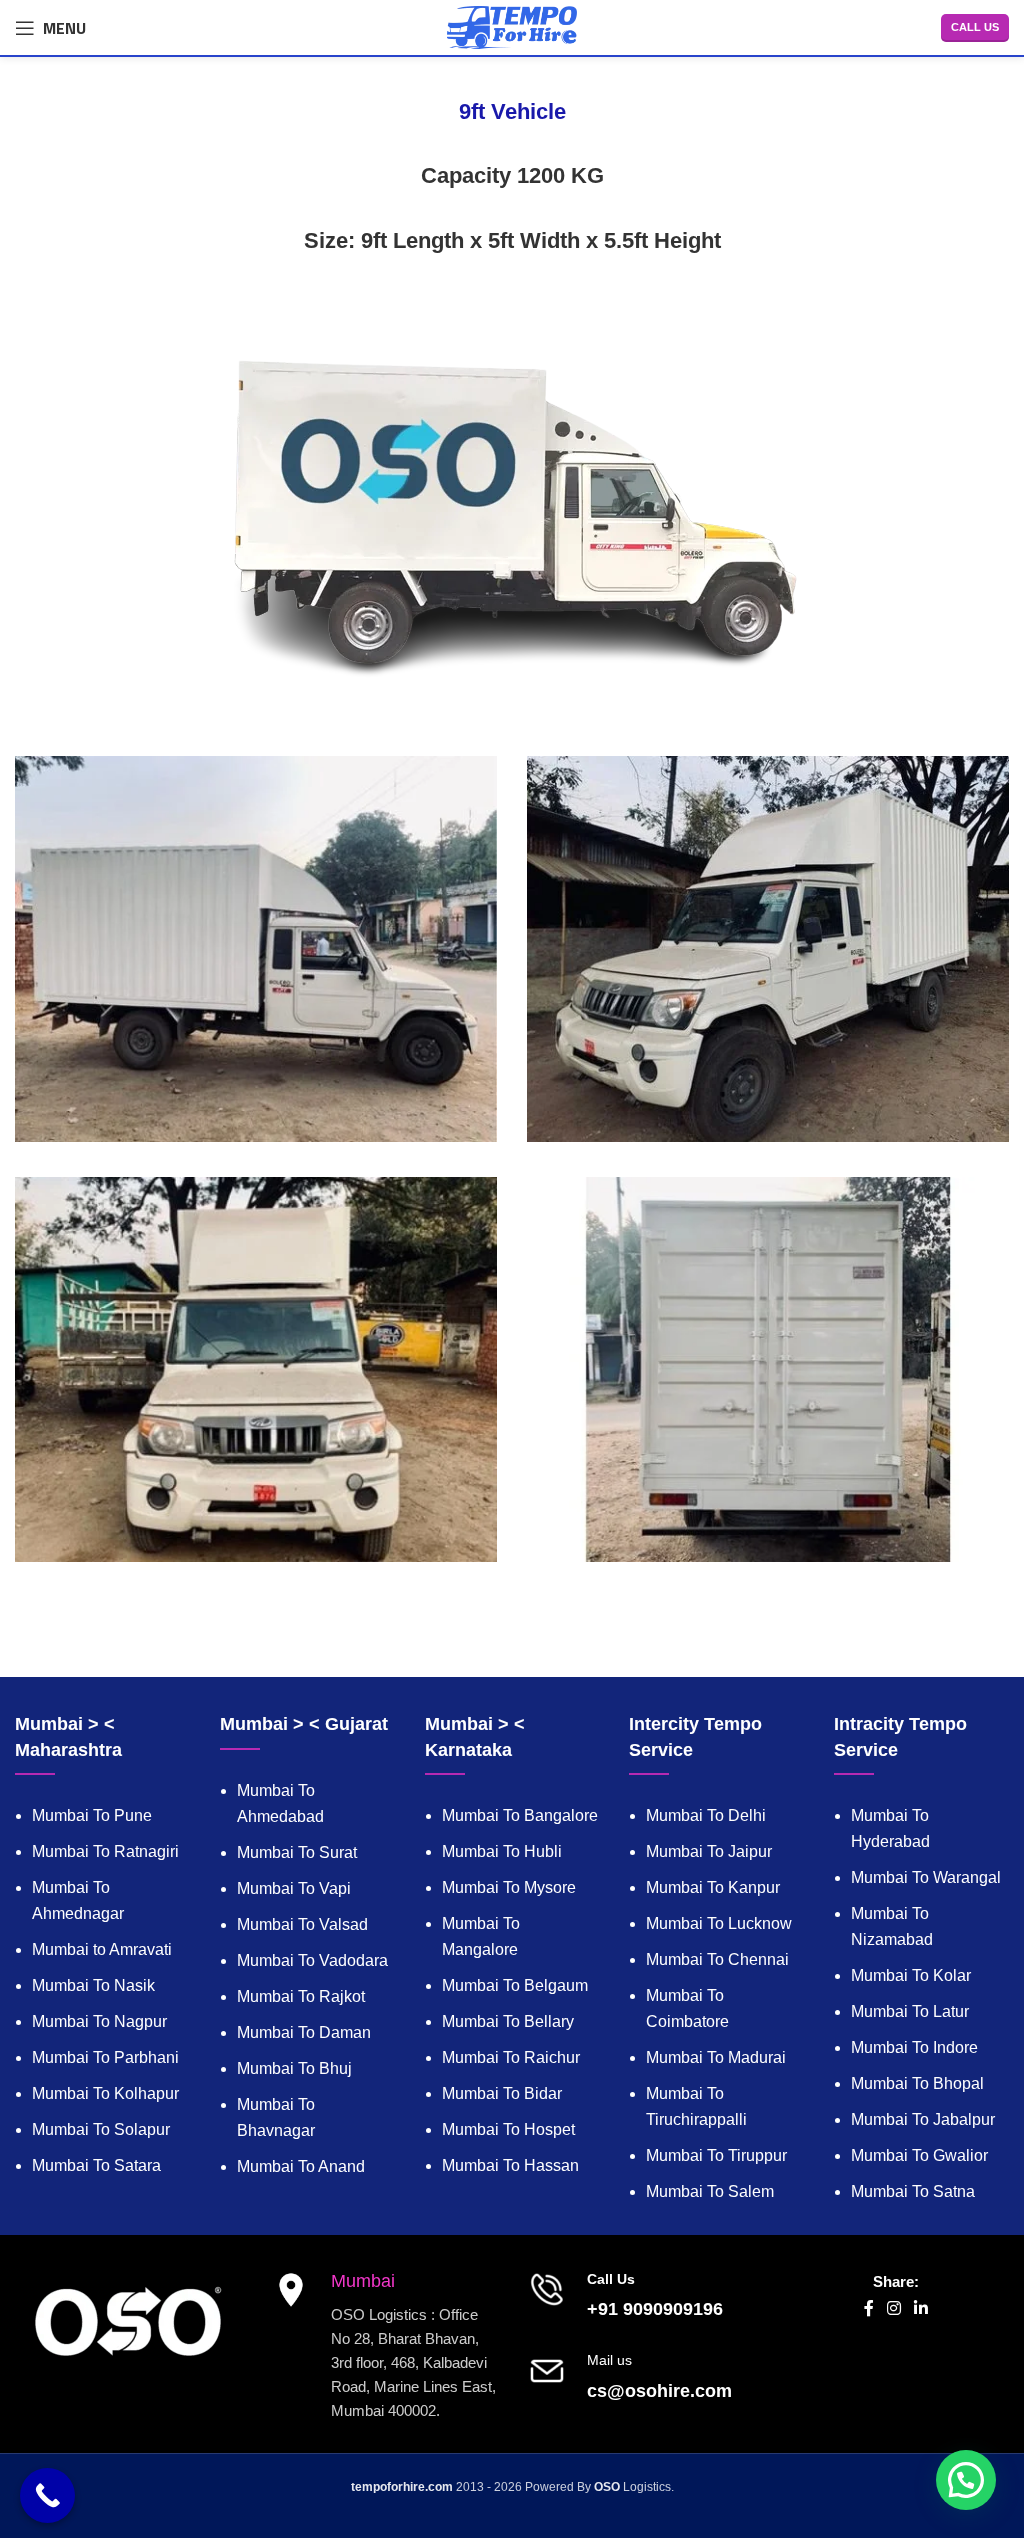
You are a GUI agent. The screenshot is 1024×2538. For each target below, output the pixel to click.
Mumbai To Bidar (502, 2093)
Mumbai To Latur (910, 2011)
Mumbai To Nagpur (99, 2021)
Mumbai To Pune (92, 1815)
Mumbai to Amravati (102, 1949)
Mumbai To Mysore (509, 1887)
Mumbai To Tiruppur (716, 2155)
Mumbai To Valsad (302, 1924)
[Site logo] (512, 25)
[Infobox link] (640, 2296)
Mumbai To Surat (297, 1852)
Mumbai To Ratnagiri (105, 1851)
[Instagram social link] (893, 2309)
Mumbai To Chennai (717, 1959)
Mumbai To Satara (96, 2165)
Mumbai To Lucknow (719, 1923)
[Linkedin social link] (921, 2309)
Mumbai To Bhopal (917, 2083)
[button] (966, 2480)
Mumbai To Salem (710, 2191)
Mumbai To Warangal (926, 1877)
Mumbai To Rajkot (301, 1996)
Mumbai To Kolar (911, 1975)
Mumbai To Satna (913, 2191)
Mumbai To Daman (304, 2032)
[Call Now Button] (47, 2495)
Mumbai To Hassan (510, 2165)
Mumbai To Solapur (101, 2129)
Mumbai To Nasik (93, 1985)
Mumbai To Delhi (706, 1815)
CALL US (975, 27)
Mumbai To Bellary (508, 2021)
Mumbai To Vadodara (312, 1960)
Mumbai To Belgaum (515, 1985)
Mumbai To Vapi (294, 1888)
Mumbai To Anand (301, 2166)
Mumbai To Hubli (502, 1851)
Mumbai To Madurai (716, 2057)
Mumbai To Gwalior (919, 2155)
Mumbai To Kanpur (713, 1887)
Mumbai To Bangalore (520, 1815)
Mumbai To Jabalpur (923, 2119)
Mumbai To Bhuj (294, 2068)
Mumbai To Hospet (508, 2129)
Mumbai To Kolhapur (105, 2093)
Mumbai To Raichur (511, 2057)
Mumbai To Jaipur (709, 1851)
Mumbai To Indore (914, 2047)
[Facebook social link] (868, 2309)
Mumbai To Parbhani (105, 2057)
